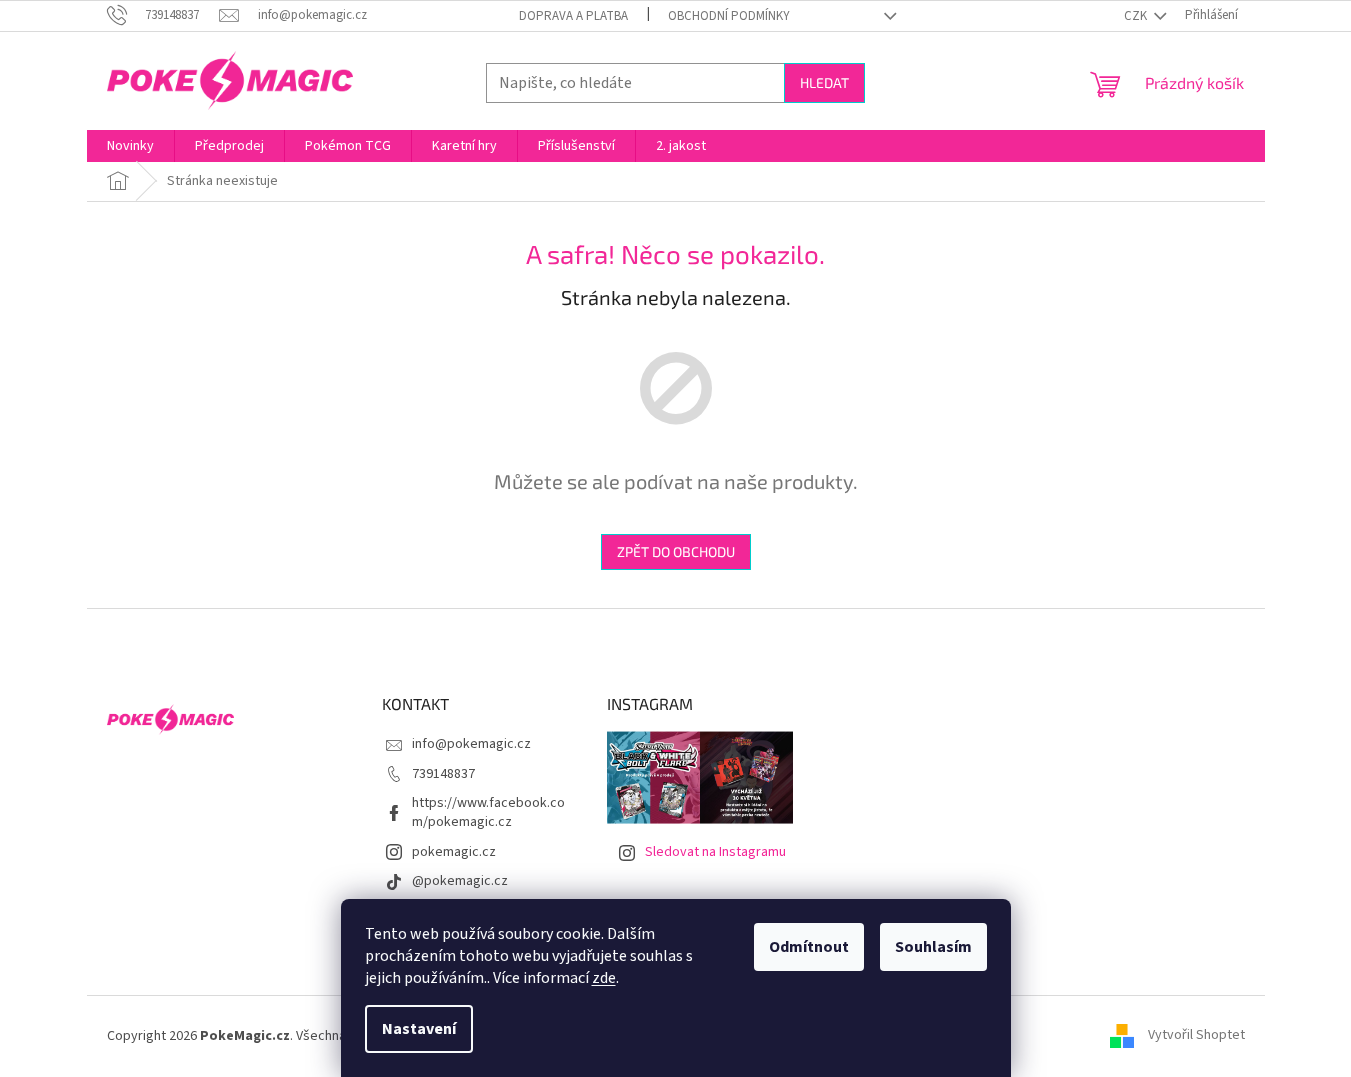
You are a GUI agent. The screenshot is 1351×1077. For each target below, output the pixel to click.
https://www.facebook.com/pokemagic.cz (488, 812)
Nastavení (419, 1029)
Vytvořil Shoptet (1196, 1036)
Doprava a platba (573, 16)
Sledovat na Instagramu (715, 852)
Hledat (824, 82)
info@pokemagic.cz (471, 744)
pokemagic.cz (454, 852)
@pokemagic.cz (460, 881)
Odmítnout (809, 947)
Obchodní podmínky (729, 16)
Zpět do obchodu (676, 551)
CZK (1137, 16)
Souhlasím (933, 947)
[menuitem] (130, 146)
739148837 (443, 774)
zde (604, 978)
